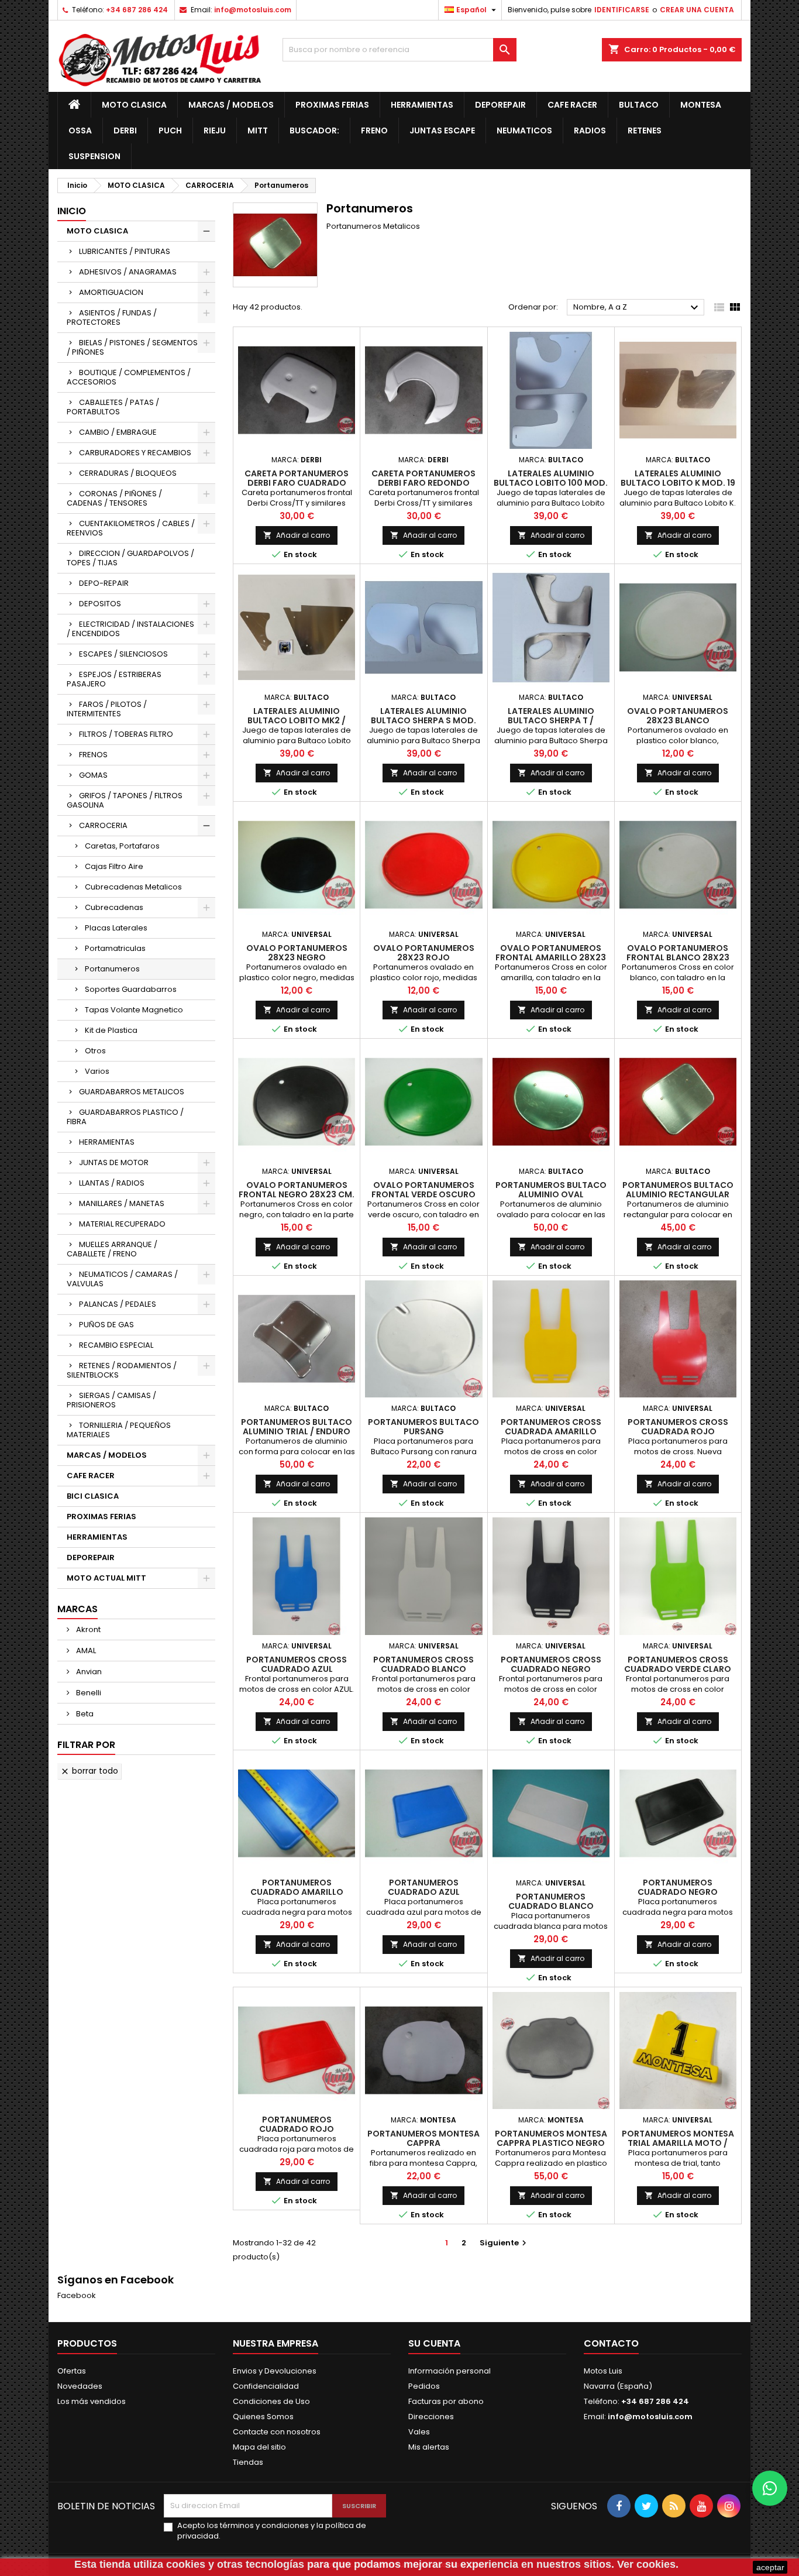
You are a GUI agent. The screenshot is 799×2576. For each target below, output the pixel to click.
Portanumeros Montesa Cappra (423, 2138)
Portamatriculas (115, 948)
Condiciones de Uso (271, 2401)
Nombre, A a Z (637, 308)
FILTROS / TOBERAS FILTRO (126, 734)
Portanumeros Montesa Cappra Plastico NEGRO (551, 2138)
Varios (97, 1071)
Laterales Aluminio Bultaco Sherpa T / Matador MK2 (551, 720)
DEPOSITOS (100, 604)
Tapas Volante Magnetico (134, 1010)
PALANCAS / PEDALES (118, 1304)
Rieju (215, 130)
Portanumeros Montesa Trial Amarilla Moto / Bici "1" (678, 2143)
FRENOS (93, 755)
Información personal (450, 2371)
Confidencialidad (266, 2386)
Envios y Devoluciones (275, 2371)
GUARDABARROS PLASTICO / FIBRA (125, 1117)
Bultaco (639, 105)
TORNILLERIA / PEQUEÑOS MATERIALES (119, 1430)
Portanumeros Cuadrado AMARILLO (297, 1887)
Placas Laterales (116, 928)
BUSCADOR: (314, 130)
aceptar (770, 2567)
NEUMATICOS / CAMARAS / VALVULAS (122, 1279)
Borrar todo (89, 1771)
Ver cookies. (648, 2564)
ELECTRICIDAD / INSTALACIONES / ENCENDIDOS (130, 629)
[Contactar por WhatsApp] (770, 2488)
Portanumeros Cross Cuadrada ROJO (678, 1427)
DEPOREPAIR (500, 105)
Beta (84, 1714)
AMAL (85, 1651)
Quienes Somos (263, 2417)
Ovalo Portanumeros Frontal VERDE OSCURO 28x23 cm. (423, 1194)
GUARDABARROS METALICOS (132, 1092)
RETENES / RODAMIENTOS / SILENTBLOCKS (122, 1370)
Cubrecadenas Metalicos (133, 887)
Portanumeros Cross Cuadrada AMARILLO (551, 1427)
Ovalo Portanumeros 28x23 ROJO (424, 953)
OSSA (80, 130)
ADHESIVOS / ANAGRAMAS (128, 272)
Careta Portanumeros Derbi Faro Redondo (423, 478)
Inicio (72, 211)
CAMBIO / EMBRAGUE (118, 432)
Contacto (611, 2343)
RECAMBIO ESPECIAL (116, 1345)
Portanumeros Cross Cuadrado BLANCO (423, 1664)
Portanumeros (112, 969)
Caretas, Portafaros (122, 846)
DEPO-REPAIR (104, 583)
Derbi (125, 130)
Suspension (94, 156)
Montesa (701, 105)
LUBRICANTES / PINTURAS (125, 251)
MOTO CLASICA (134, 105)
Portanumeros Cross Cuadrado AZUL (297, 1664)
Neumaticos (524, 130)
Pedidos (424, 2386)
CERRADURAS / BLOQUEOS (128, 473)
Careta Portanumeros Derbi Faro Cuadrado (297, 478)
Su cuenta (434, 2343)
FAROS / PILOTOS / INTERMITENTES (107, 709)
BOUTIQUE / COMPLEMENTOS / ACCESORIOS (129, 377)
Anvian (88, 1672)
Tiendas (248, 2462)
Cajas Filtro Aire (114, 866)
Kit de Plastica (111, 1030)
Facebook (77, 2295)
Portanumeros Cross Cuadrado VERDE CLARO (678, 1664)
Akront (87, 1629)
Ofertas (72, 2371)
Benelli (88, 1693)
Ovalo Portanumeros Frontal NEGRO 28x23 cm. (297, 1190)
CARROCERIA (103, 825)
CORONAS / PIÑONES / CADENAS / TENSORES (114, 498)
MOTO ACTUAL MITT (106, 1578)
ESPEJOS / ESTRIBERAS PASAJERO (114, 679)
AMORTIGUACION (111, 292)
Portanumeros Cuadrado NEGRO (678, 1887)
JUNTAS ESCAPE (442, 130)
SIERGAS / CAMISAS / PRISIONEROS (111, 1400)
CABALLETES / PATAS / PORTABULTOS (113, 407)
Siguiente (504, 2243)
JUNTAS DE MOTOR (114, 1162)
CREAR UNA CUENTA (697, 10)
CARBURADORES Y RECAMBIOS (135, 453)
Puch (170, 130)
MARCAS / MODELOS (231, 105)
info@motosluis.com (253, 10)
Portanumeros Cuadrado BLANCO (551, 1901)
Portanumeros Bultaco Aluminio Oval (551, 1190)
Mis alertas (429, 2447)
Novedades (80, 2386)
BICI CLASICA (93, 1496)
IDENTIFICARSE (622, 10)
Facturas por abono (446, 2401)
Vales (419, 2432)
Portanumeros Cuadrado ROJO (297, 2124)
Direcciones (431, 2417)
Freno (374, 130)
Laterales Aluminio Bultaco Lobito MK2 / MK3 (297, 720)
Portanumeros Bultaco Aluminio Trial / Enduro (297, 1427)
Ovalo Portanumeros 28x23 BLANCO (678, 716)
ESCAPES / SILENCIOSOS (123, 654)
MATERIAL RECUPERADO (122, 1224)
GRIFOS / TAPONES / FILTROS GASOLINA (125, 800)
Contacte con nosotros (277, 2432)
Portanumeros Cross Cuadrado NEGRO (551, 1664)
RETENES (645, 130)
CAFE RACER (572, 105)
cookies (186, 2564)
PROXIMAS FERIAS (332, 105)
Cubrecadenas (114, 907)
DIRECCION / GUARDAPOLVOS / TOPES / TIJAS (130, 558)
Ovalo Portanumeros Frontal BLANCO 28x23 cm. (678, 957)
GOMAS (93, 775)
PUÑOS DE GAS (106, 1325)
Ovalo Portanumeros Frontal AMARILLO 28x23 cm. (551, 957)
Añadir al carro (297, 535)
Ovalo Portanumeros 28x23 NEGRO (297, 953)
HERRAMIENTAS (422, 105)
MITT (258, 130)
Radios (590, 130)
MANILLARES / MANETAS (122, 1203)
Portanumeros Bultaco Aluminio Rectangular (678, 1190)
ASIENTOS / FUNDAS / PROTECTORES (112, 317)
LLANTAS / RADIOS (112, 1183)
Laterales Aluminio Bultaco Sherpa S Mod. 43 (423, 720)
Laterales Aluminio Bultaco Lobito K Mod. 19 (678, 478)
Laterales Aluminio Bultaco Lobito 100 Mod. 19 (551, 483)
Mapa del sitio (259, 2447)
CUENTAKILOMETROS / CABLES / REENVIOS (131, 528)
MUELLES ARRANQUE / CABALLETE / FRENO (112, 1249)
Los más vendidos (92, 2401)
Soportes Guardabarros (131, 989)
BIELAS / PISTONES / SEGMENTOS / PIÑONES (132, 347)
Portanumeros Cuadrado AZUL (424, 1887)
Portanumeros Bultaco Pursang (423, 1427)
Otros (95, 1051)
